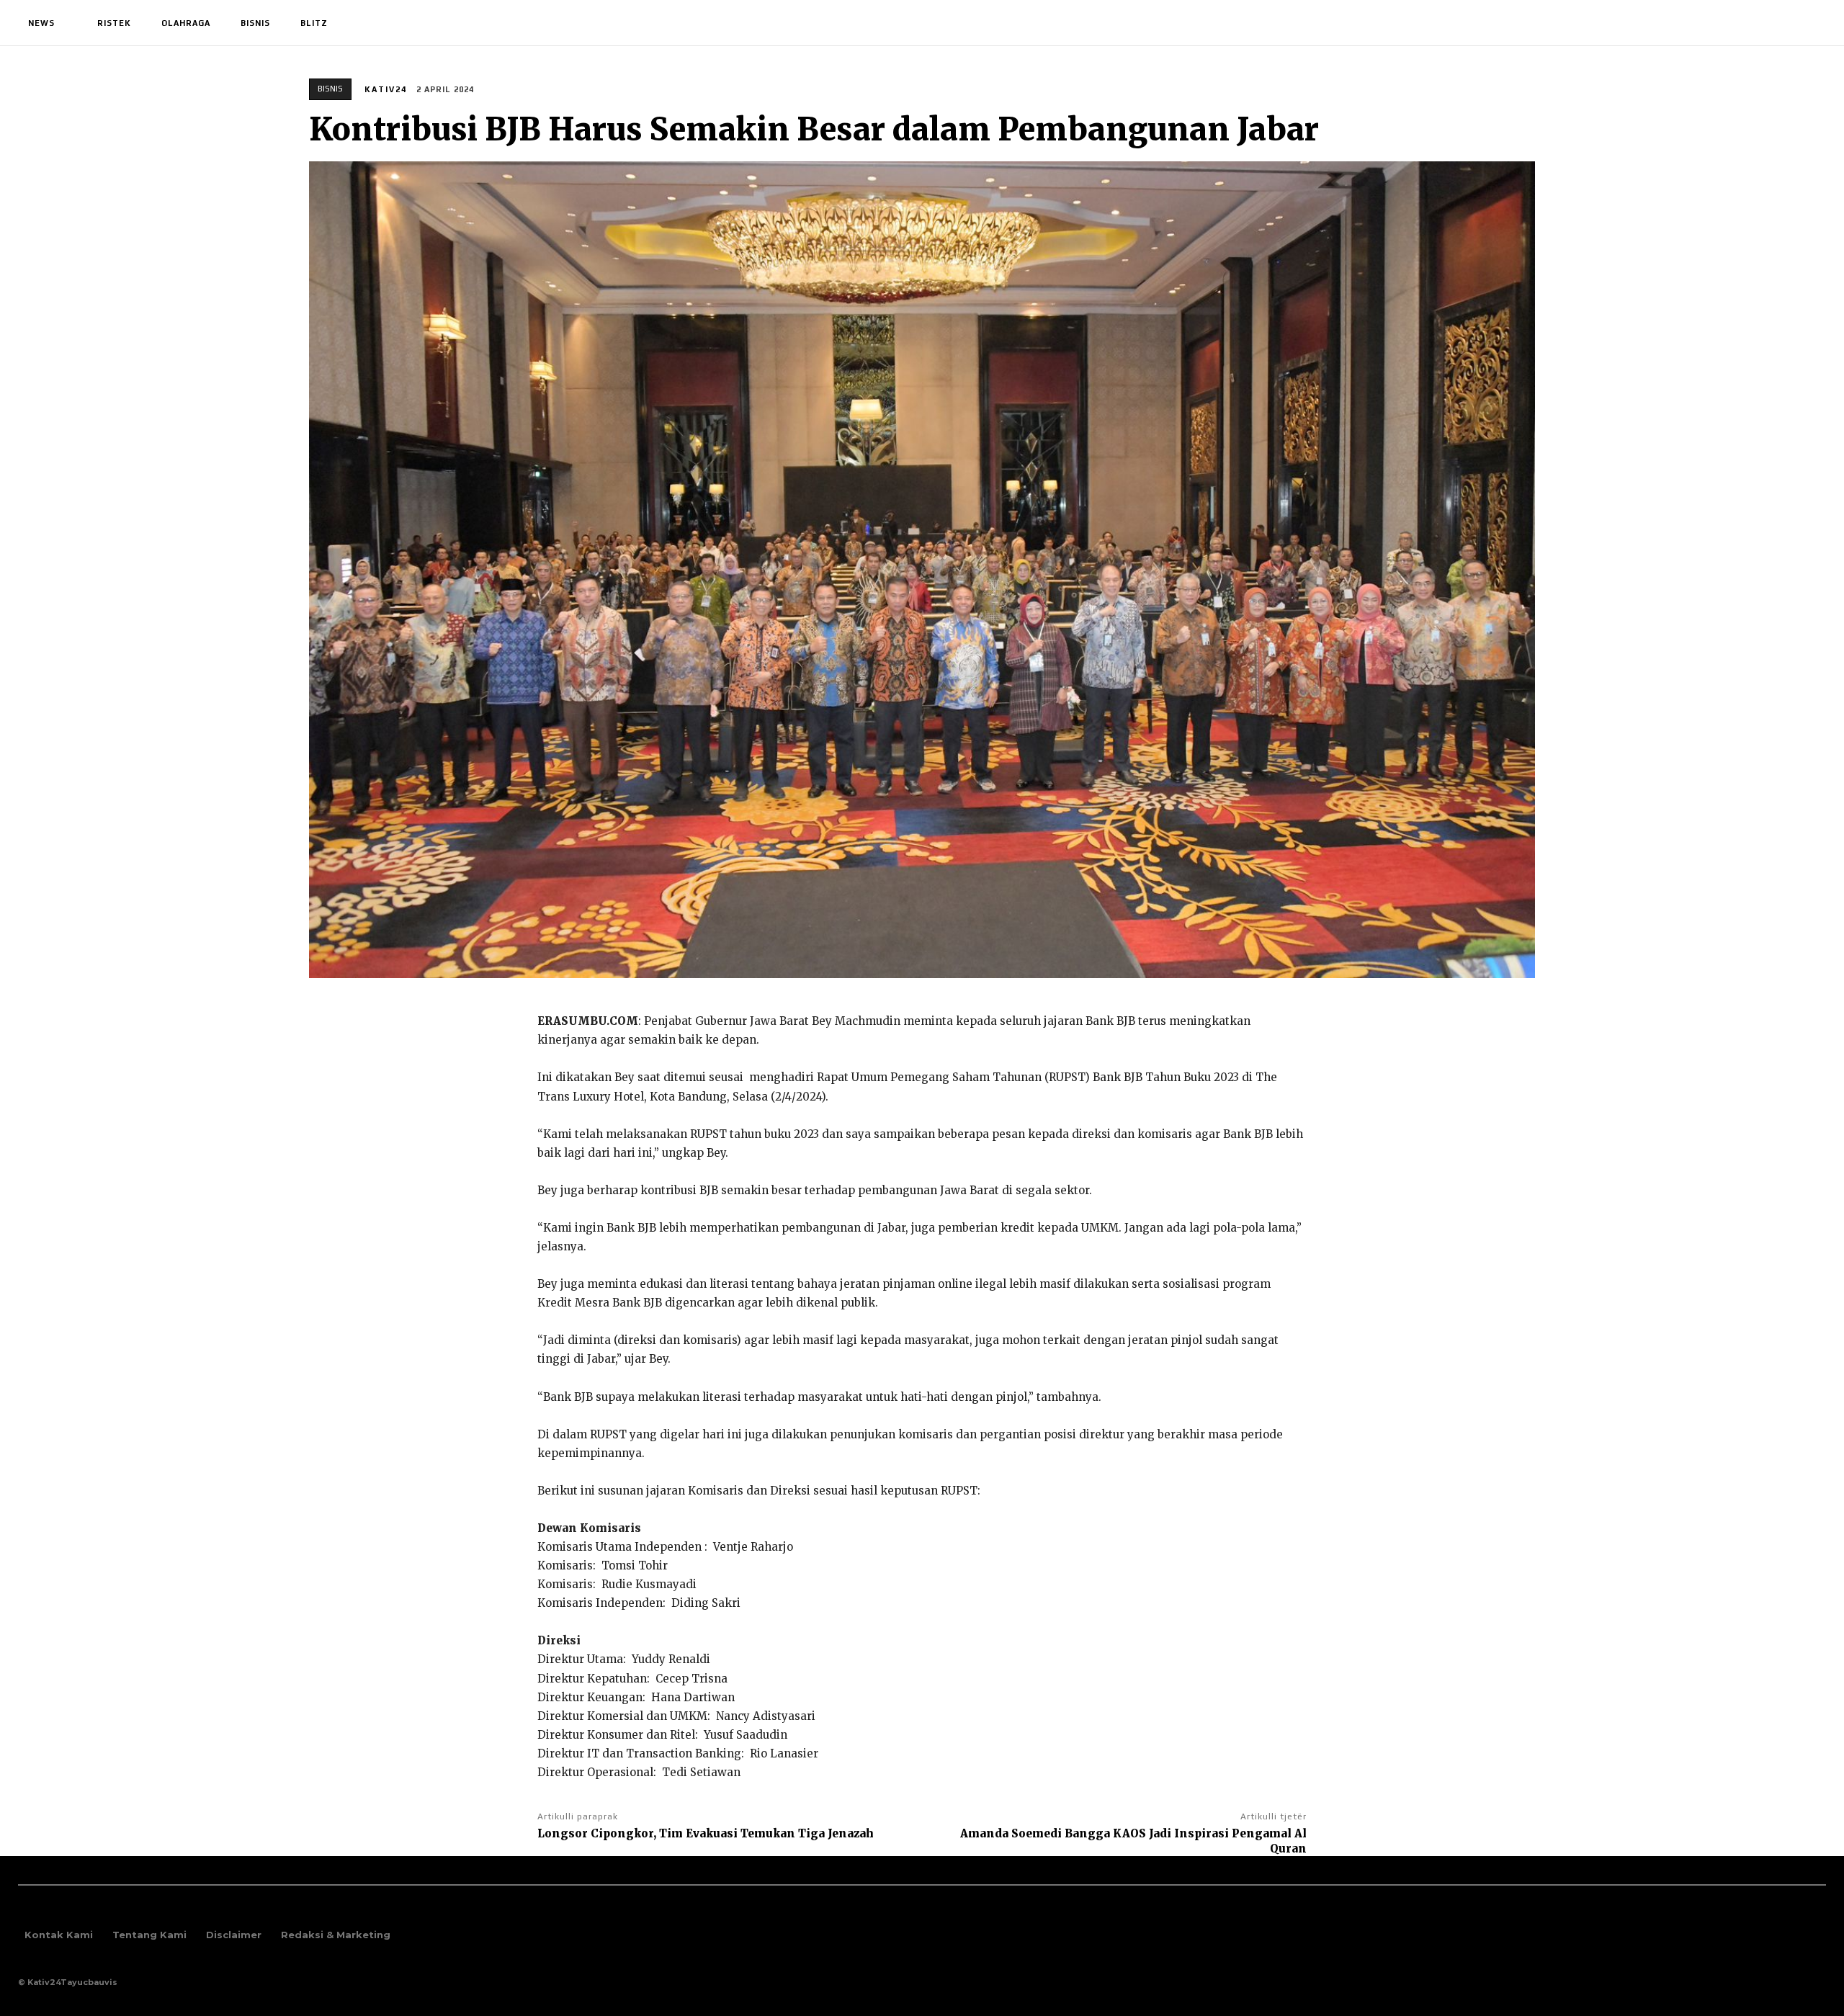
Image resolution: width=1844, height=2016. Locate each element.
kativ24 (386, 89)
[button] (1809, 23)
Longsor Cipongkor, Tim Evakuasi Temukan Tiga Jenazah (706, 1833)
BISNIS (330, 89)
